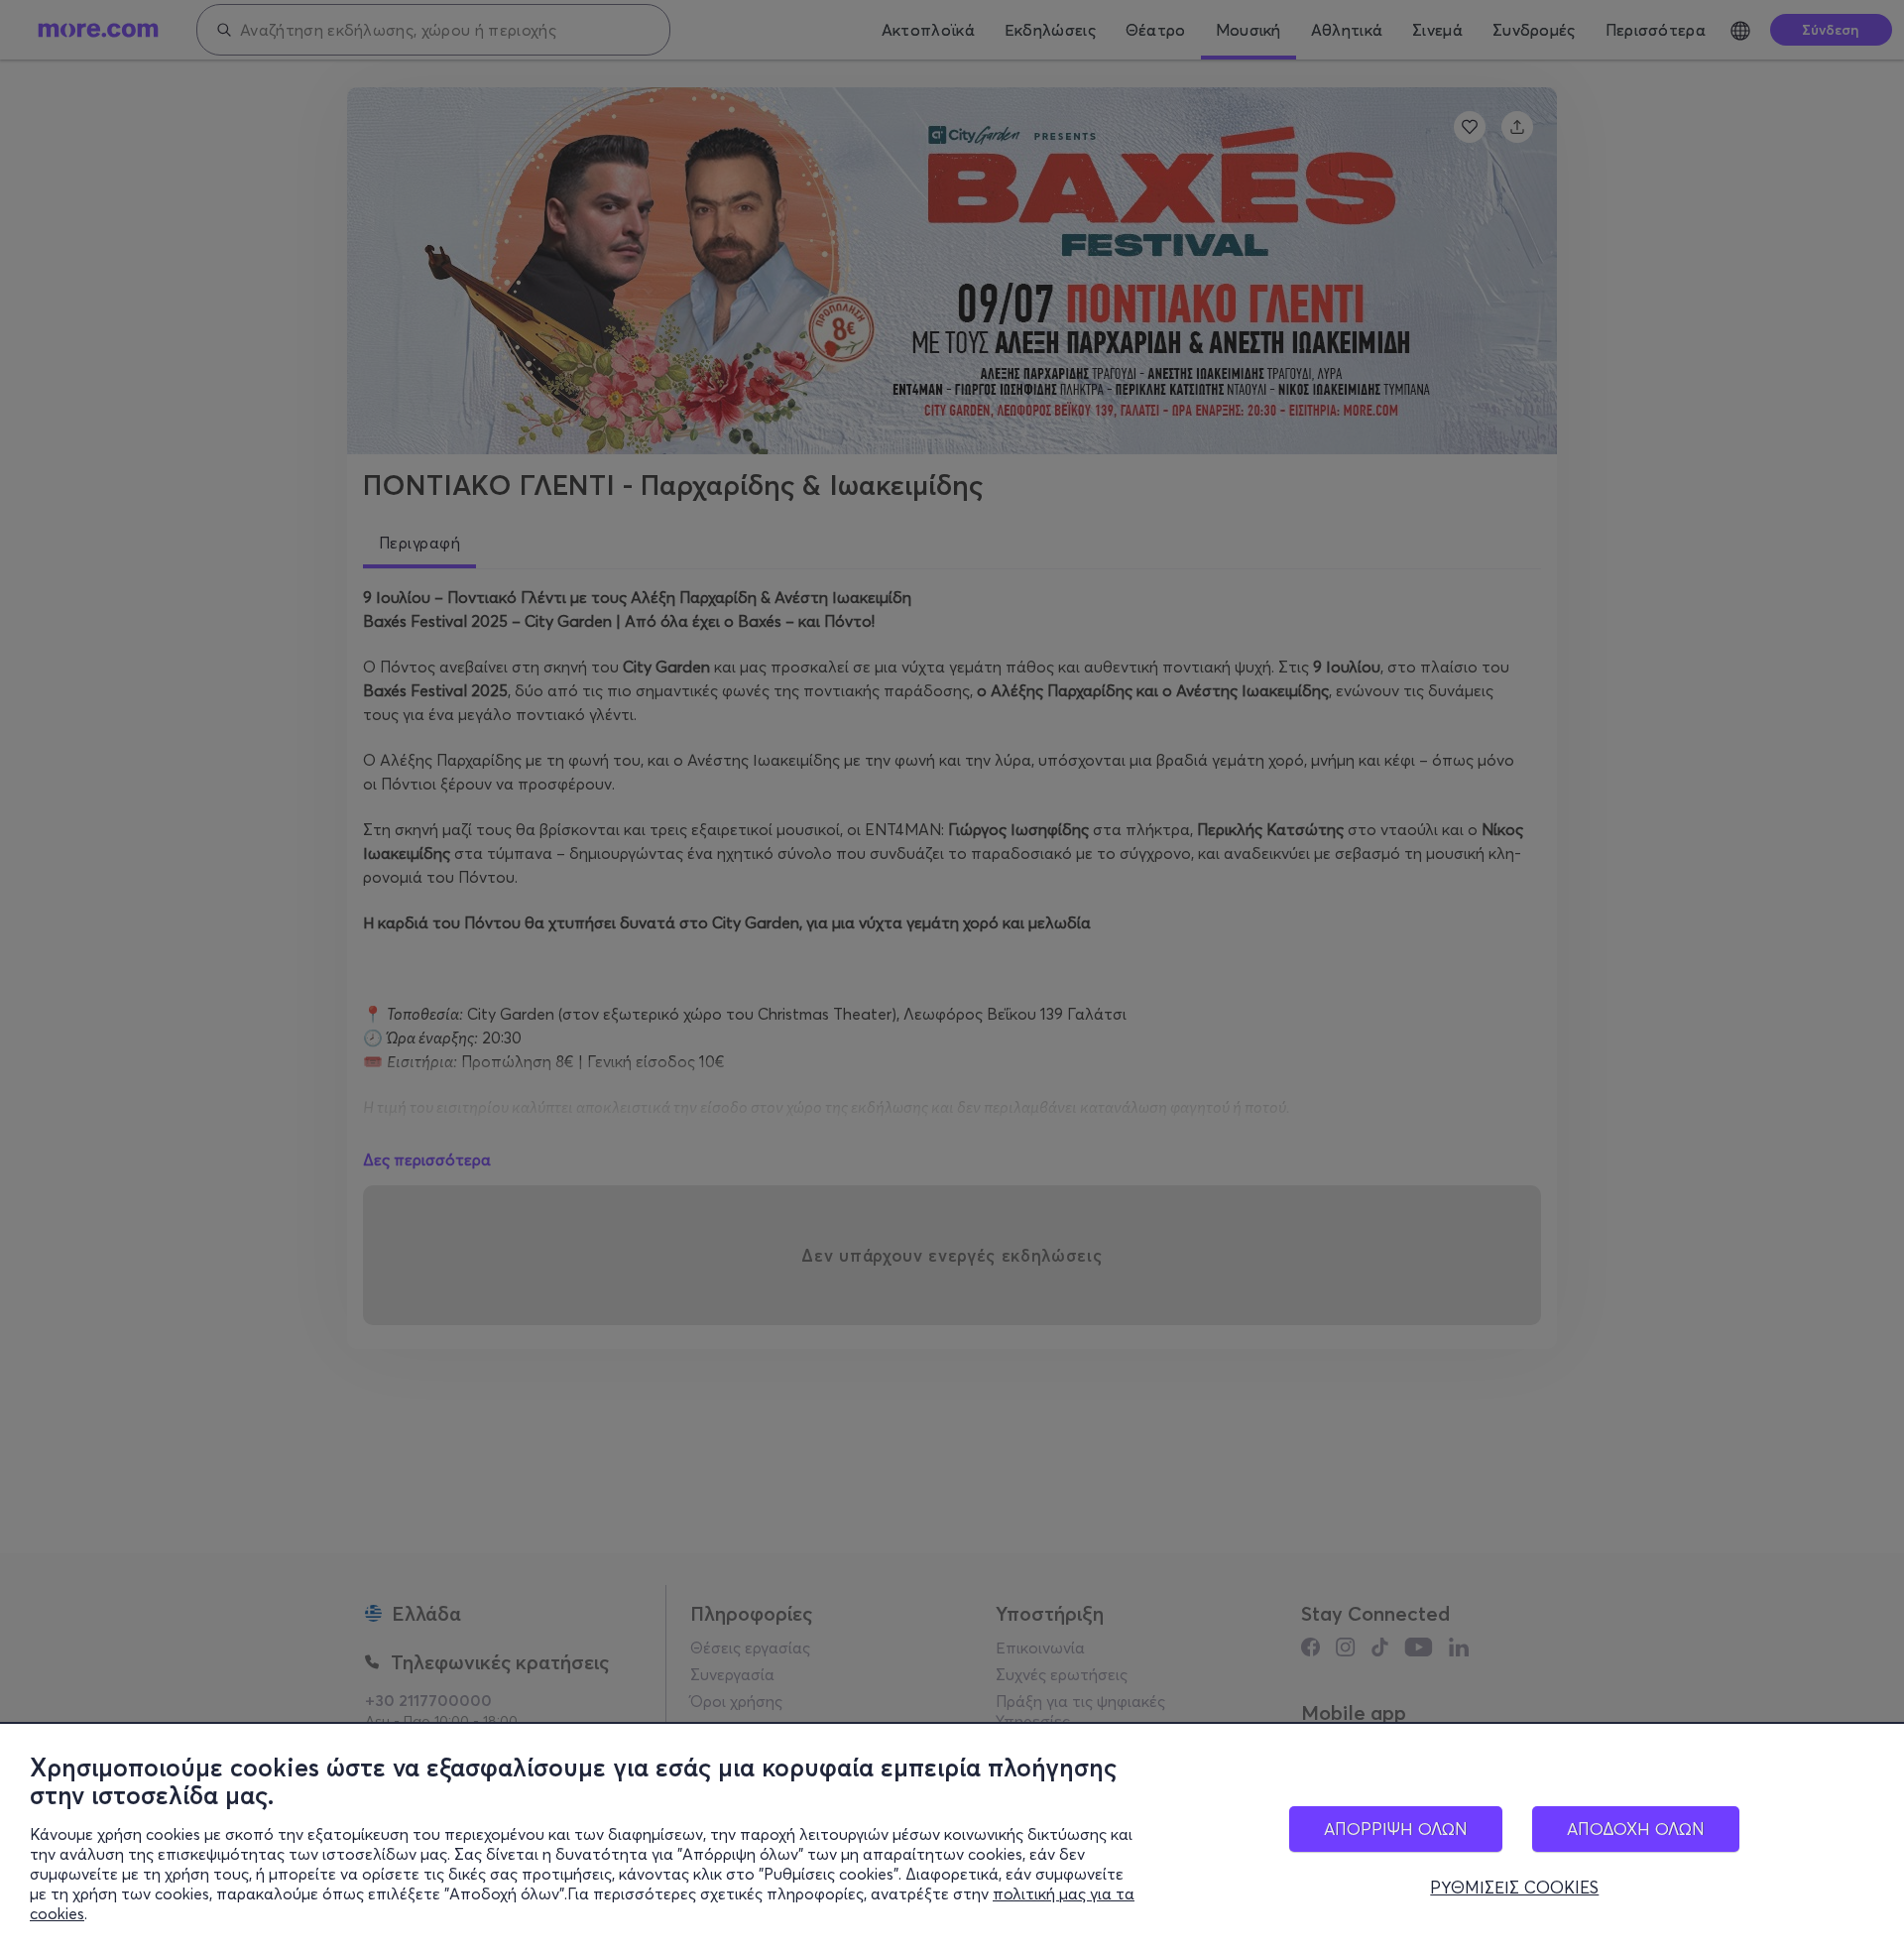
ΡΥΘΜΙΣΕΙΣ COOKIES (1514, 1888)
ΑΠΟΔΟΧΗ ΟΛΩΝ (1636, 1829)
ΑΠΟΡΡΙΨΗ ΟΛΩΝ (1396, 1829)
